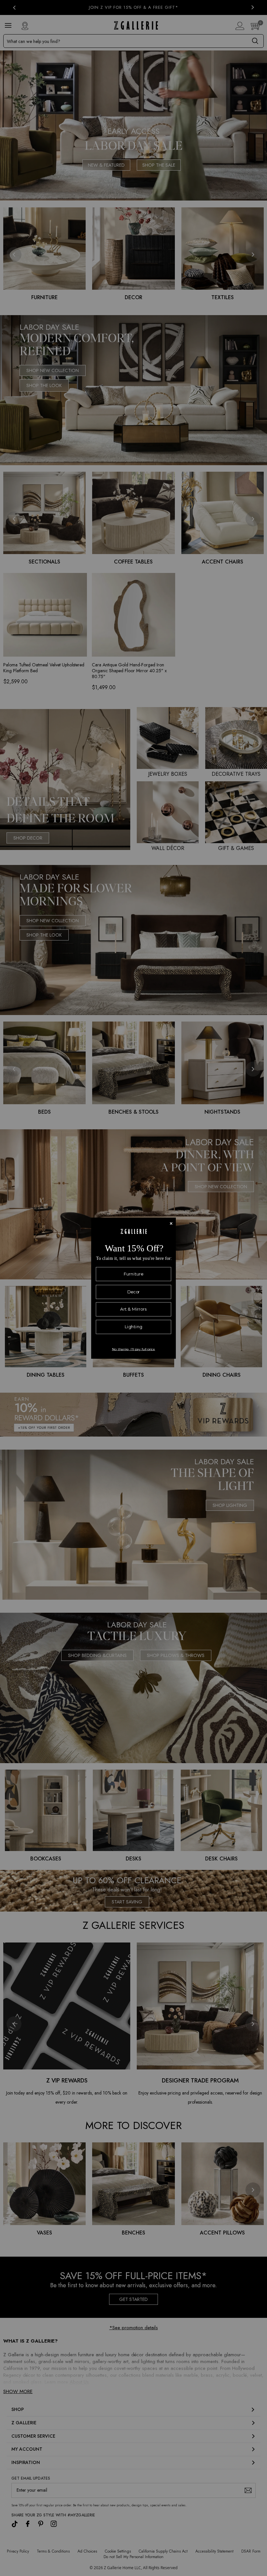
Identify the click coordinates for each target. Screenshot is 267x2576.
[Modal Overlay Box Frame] (133, 1288)
